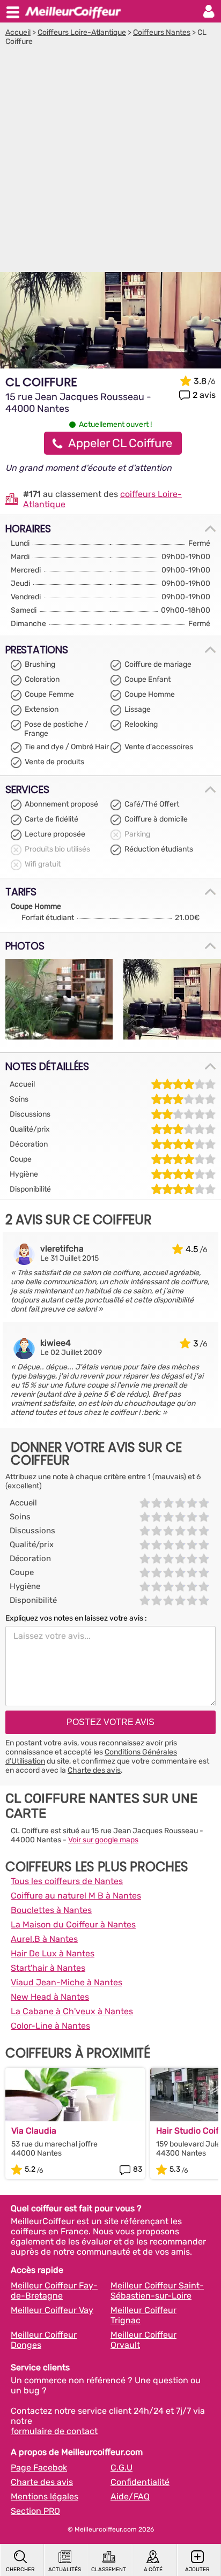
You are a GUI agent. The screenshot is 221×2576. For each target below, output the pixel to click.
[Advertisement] (110, 162)
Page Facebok (39, 2468)
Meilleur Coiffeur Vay (52, 2310)
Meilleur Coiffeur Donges (44, 2340)
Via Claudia (34, 2131)
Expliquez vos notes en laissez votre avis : (76, 1618)
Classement (109, 2570)
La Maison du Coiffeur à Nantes (73, 1925)
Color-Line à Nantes (50, 2026)
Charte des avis (94, 1770)
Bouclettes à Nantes (51, 1910)
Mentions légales (45, 2496)
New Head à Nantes (50, 1997)
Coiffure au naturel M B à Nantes (76, 1896)
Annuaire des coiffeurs (73, 11)
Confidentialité (140, 2482)
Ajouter (197, 2570)
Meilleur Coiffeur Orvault (143, 2340)
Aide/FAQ (130, 2496)
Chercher (20, 2570)
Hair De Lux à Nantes (53, 1953)
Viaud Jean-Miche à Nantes (67, 1982)
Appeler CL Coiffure (120, 443)
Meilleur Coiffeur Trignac (143, 2315)
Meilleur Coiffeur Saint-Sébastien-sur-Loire (157, 2291)
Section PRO (35, 2511)
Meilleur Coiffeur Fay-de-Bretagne (54, 2291)
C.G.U (121, 2468)
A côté (153, 2570)
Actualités (65, 2570)
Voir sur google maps (103, 1840)
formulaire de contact (54, 2431)
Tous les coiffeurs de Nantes (67, 1881)
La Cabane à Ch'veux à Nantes (72, 2011)
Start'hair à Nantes (48, 1968)
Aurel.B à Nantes (44, 1939)
